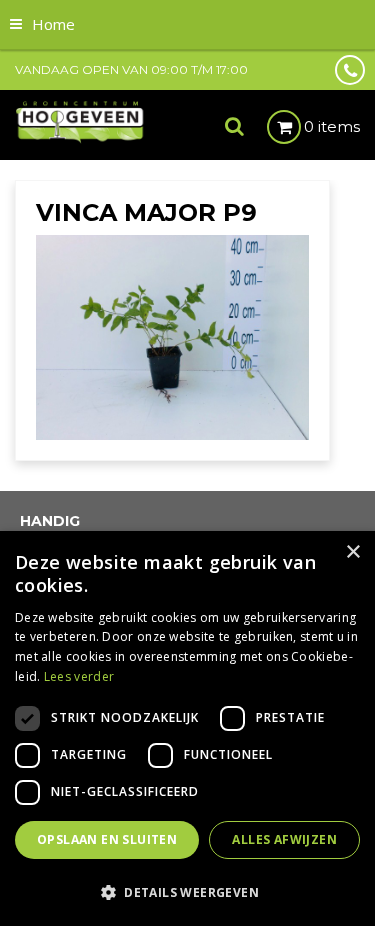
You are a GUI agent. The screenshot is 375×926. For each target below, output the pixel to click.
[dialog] (187, 728)
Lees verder (79, 676)
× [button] (352, 552)
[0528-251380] (350, 70)
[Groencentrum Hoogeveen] (80, 121)
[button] (187, 891)
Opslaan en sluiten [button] (107, 839)
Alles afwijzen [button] (284, 839)
